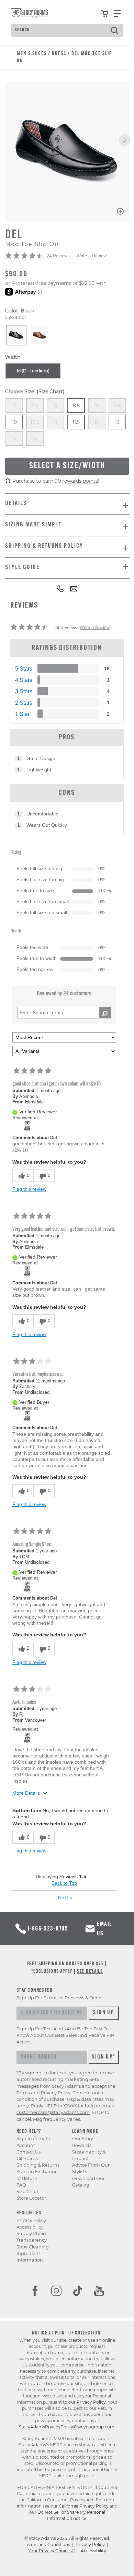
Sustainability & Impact (89, 2155)
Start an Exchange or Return (37, 2175)
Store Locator (31, 2198)
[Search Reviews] (105, 1013)
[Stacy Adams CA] (27, 1126)
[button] (125, 140)
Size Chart (28, 2192)
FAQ (21, 2185)
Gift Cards (27, 2158)
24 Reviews (58, 256)
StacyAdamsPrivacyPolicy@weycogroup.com (67, 2427)
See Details (90, 1972)
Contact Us (29, 2152)
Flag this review (29, 1189)
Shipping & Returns (38, 2165)
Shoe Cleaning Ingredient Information (33, 2253)
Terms (23, 2093)
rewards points (80, 481)
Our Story (83, 2139)
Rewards (82, 2145)
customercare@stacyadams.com (53, 2112)
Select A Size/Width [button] (67, 466)
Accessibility (30, 2227)
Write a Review (92, 256)
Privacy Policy (31, 2220)
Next (65, 1898)
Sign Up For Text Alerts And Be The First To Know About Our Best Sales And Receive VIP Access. (65, 2035)
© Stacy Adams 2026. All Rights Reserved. (67, 2538)
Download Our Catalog (88, 2182)
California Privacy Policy (84, 2506)
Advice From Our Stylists (91, 2168)
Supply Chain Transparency (32, 2237)
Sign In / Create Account (33, 2142)
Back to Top (64, 1883)
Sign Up (104, 2013)
